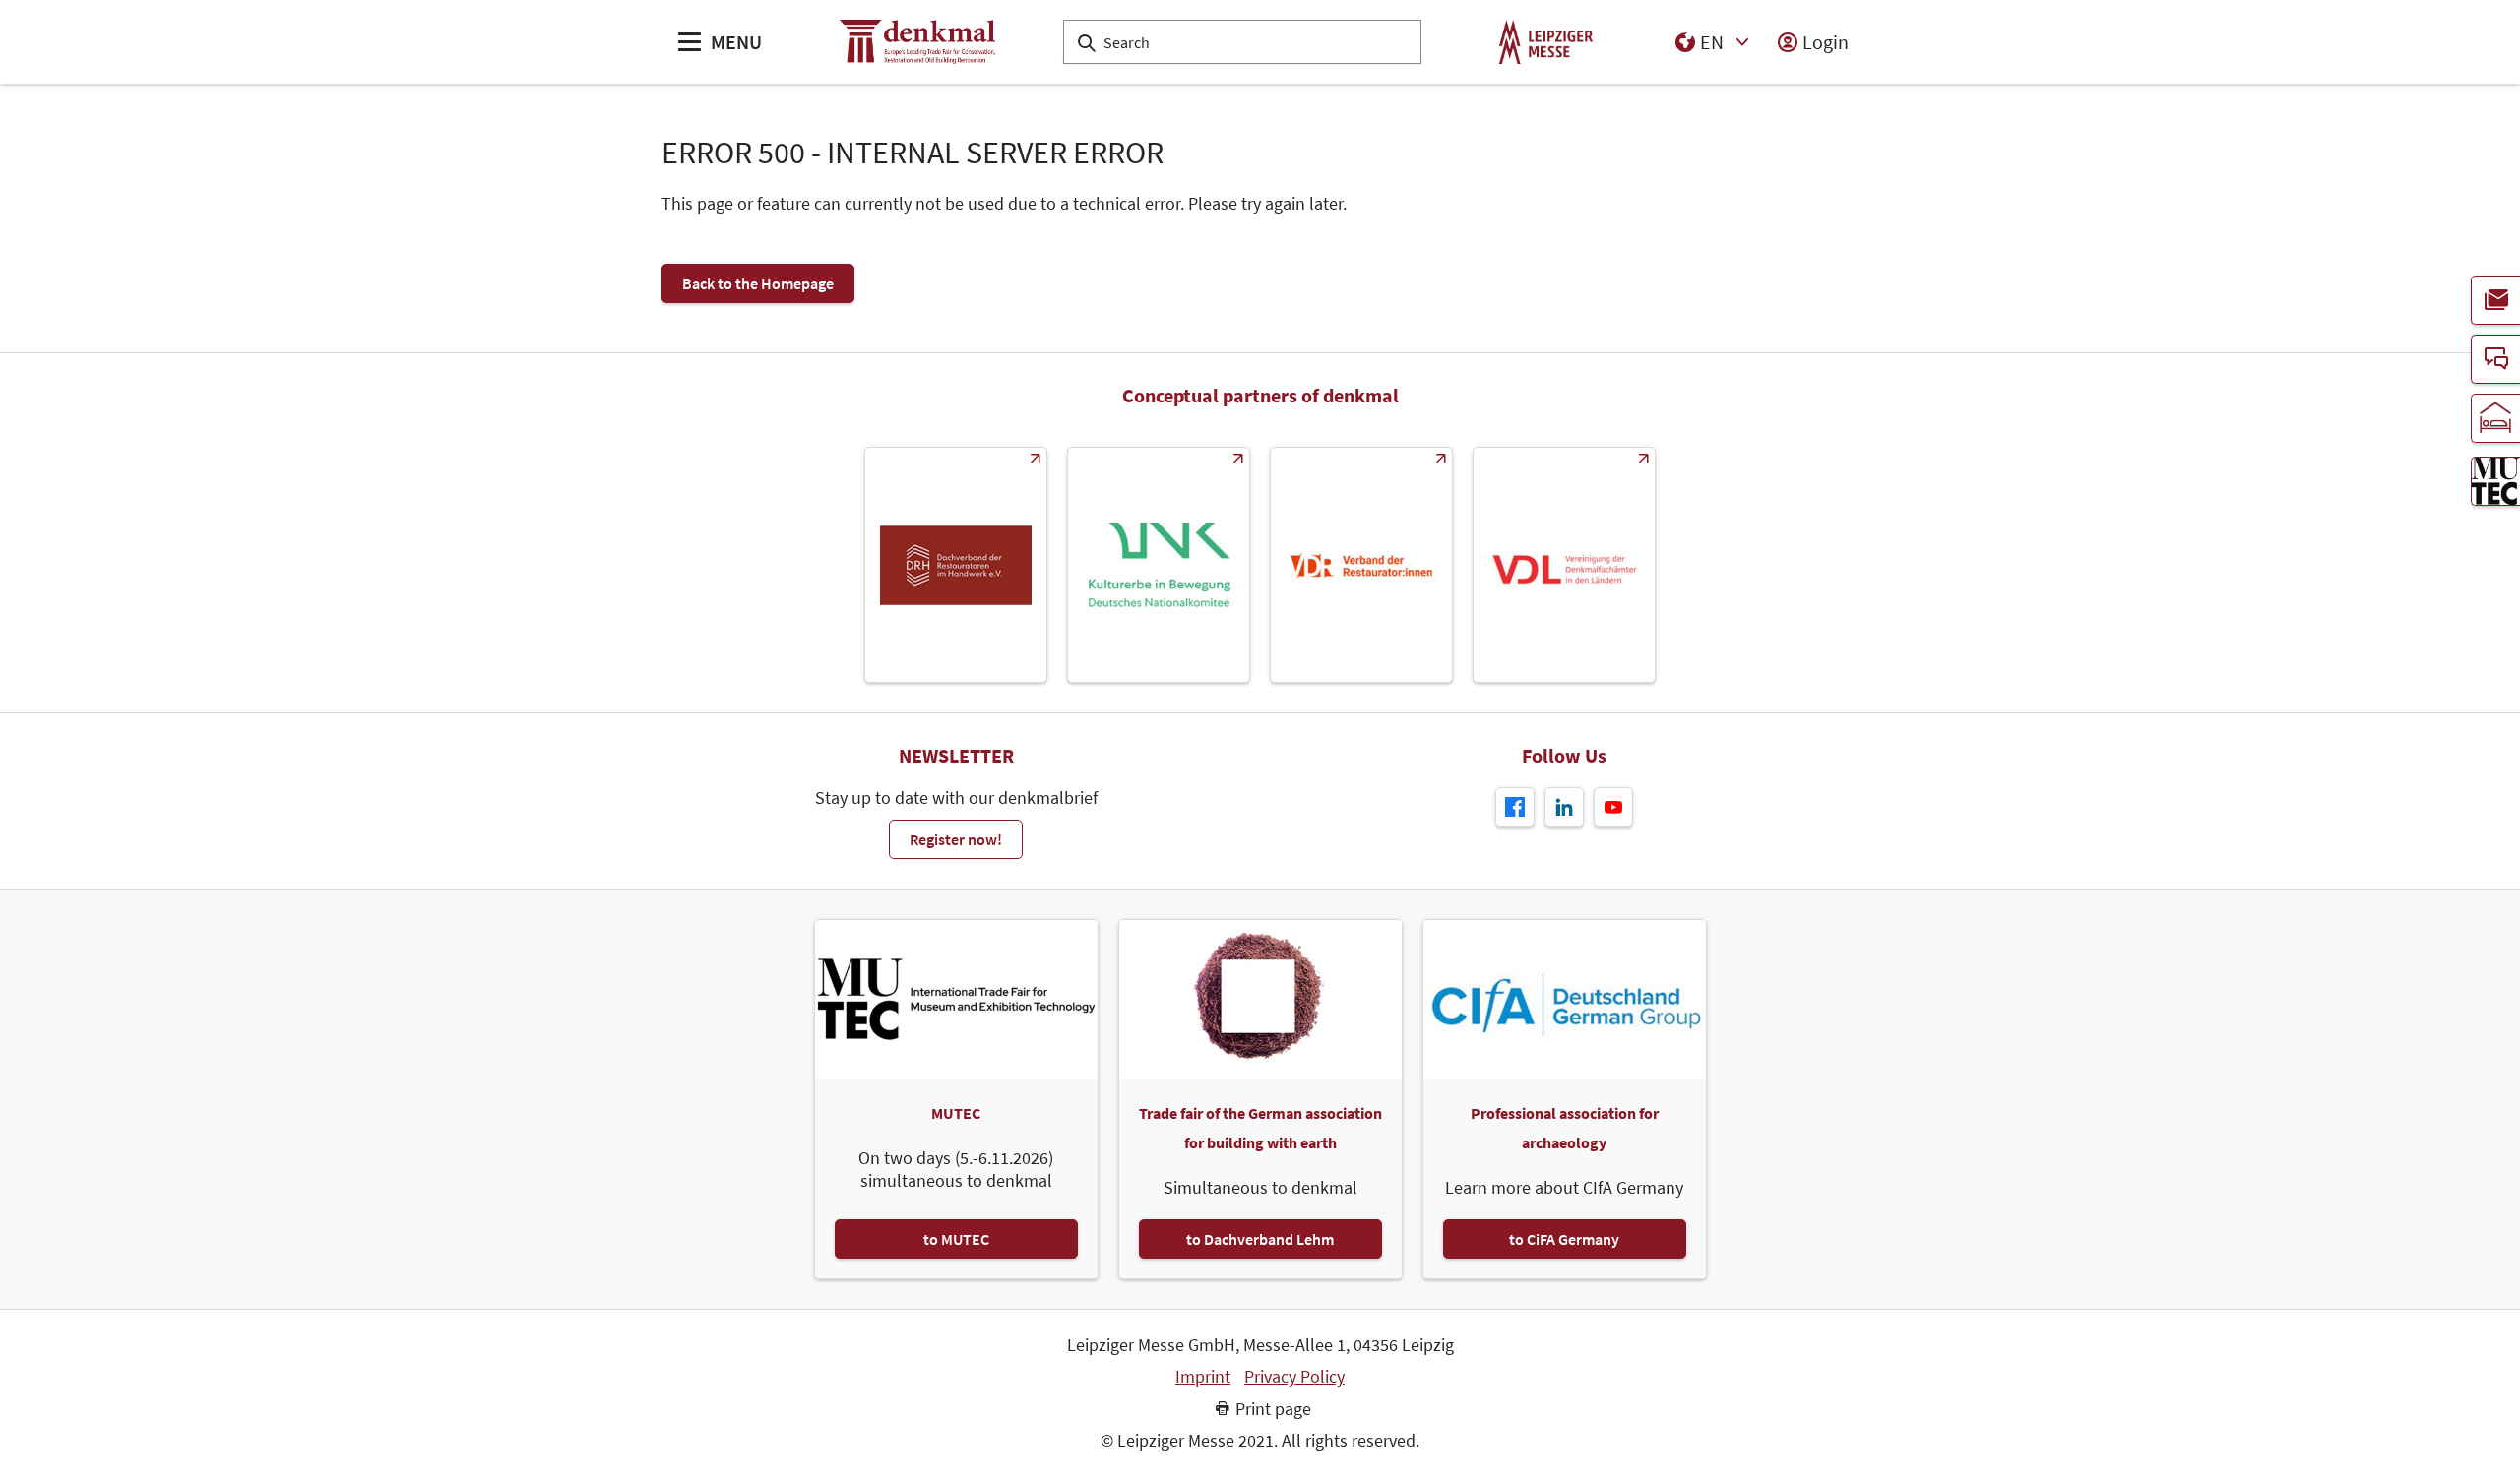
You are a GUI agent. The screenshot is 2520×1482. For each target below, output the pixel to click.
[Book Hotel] (2495, 418)
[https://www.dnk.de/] (1159, 565)
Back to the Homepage (758, 283)
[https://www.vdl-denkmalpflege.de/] (1564, 565)
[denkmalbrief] (2495, 300)
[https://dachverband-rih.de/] (956, 565)
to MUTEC (956, 1239)
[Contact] (2495, 359)
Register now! (956, 839)
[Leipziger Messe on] (1564, 807)
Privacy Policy (1294, 1377)
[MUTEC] (2495, 481)
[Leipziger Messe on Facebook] (1515, 807)
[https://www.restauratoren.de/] (1361, 565)
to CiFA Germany (1564, 1239)
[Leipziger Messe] (1546, 42)
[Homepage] (917, 42)
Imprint (1203, 1377)
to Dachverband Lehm (1260, 1239)
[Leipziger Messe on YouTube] (1613, 807)
